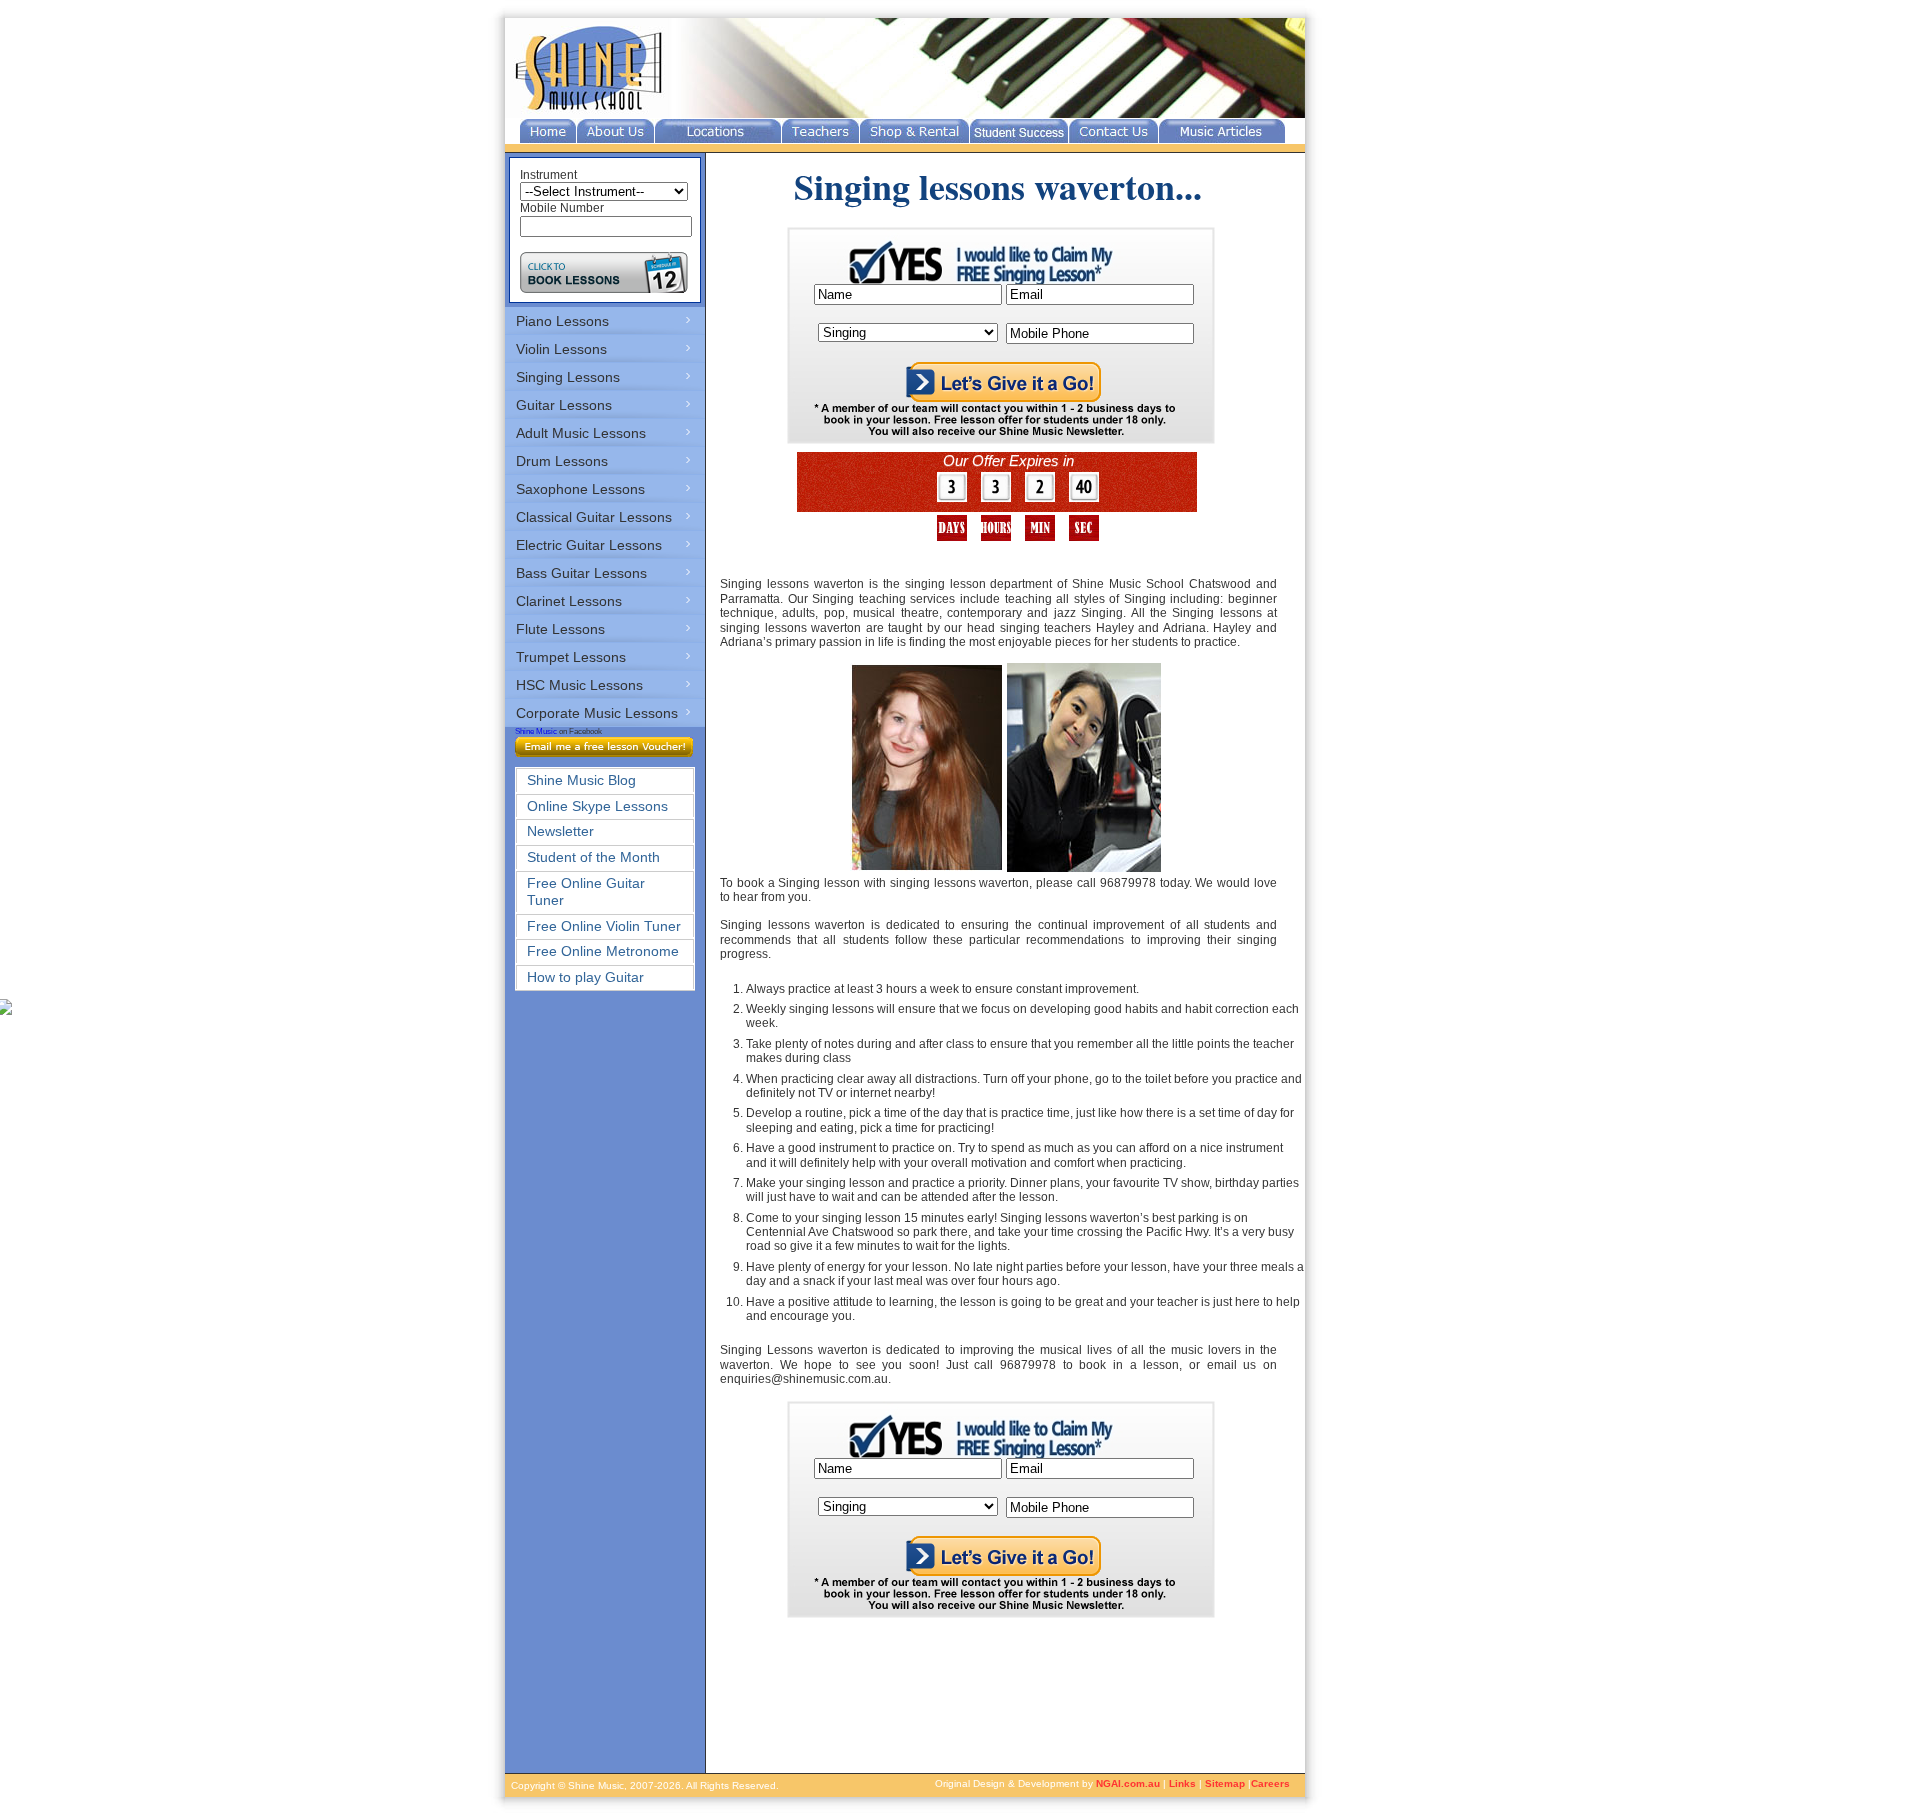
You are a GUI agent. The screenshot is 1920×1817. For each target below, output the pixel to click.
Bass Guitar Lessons (581, 573)
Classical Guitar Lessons (594, 517)
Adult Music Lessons (581, 433)
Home (548, 131)
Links (1182, 1783)
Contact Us (1113, 131)
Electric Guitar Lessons (589, 545)
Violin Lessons (561, 349)
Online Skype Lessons (597, 806)
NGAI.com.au (1128, 1783)
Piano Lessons (562, 321)
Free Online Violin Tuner (604, 926)
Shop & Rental (914, 131)
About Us (615, 131)
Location (718, 131)
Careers (1270, 1783)
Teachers (820, 131)
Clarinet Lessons (569, 601)
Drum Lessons (562, 461)
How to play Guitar (585, 977)
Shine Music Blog (581, 780)
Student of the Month (593, 857)
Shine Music (536, 731)
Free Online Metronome (603, 951)
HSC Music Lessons (579, 685)
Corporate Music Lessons (597, 713)
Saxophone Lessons (580, 489)
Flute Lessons (560, 629)
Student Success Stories (1019, 131)
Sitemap (1225, 1783)
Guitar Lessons (564, 405)
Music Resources (1222, 131)
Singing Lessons (568, 377)
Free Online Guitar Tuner (586, 891)
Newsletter (560, 831)
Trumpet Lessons (571, 657)
